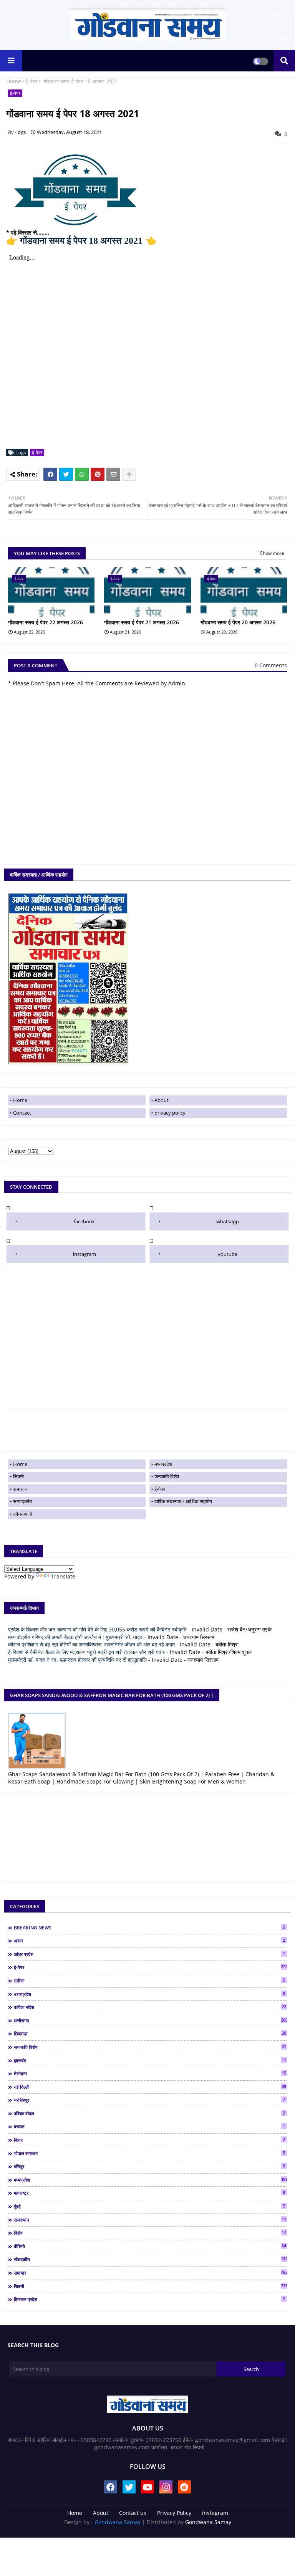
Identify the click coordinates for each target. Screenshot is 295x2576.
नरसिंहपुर (149, 2100)
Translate (63, 1576)
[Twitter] (66, 474)
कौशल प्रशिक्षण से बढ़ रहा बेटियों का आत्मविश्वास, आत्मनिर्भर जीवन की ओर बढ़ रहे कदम (91, 1644)
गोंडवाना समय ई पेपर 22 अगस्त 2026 (46, 622)
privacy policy (170, 1113)
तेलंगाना (150, 2073)
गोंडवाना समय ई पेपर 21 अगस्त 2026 (142, 622)
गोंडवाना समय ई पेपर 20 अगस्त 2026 (238, 622)
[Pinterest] (98, 474)
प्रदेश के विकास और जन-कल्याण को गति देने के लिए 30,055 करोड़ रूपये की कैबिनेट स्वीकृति (97, 1629)
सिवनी (18, 1476)
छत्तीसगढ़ (150, 2020)
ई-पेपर (31, 81)
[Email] (113, 474)
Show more (272, 553)
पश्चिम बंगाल (149, 2113)
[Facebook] (50, 474)
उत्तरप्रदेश (149, 1994)
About (162, 1100)
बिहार (149, 2140)
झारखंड (150, 2060)
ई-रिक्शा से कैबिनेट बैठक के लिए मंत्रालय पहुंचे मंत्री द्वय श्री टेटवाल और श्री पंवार (86, 1652)
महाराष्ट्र (149, 2193)
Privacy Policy (174, 2513)
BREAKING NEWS (149, 1927)
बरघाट (149, 2126)
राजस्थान (150, 2220)
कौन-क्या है (22, 1514)
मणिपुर (149, 2166)
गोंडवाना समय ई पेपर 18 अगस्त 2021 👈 (81, 241)
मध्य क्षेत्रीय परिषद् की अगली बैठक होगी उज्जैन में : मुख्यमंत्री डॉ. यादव (75, 1637)
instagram (85, 1254)
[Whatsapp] (82, 474)
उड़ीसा (149, 1980)
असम (149, 1941)
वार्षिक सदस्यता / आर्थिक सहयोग (183, 1501)
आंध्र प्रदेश (149, 1954)
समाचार (20, 1489)
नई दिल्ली (150, 2087)
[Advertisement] (147, 1347)
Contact (22, 1113)
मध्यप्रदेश (163, 1464)
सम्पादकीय (22, 1501)
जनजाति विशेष (167, 1476)
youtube (228, 1254)
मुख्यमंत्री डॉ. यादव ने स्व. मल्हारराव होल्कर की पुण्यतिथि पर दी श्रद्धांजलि (77, 1660)
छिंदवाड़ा (150, 2033)
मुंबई (149, 2206)
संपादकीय (150, 2259)
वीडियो (150, 2246)
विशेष (150, 2233)
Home (14, 81)
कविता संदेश (150, 2007)
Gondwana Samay (118, 2522)
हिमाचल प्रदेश (149, 2299)
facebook (84, 1221)
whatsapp (228, 1221)
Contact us (133, 2513)
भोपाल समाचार (149, 2153)
